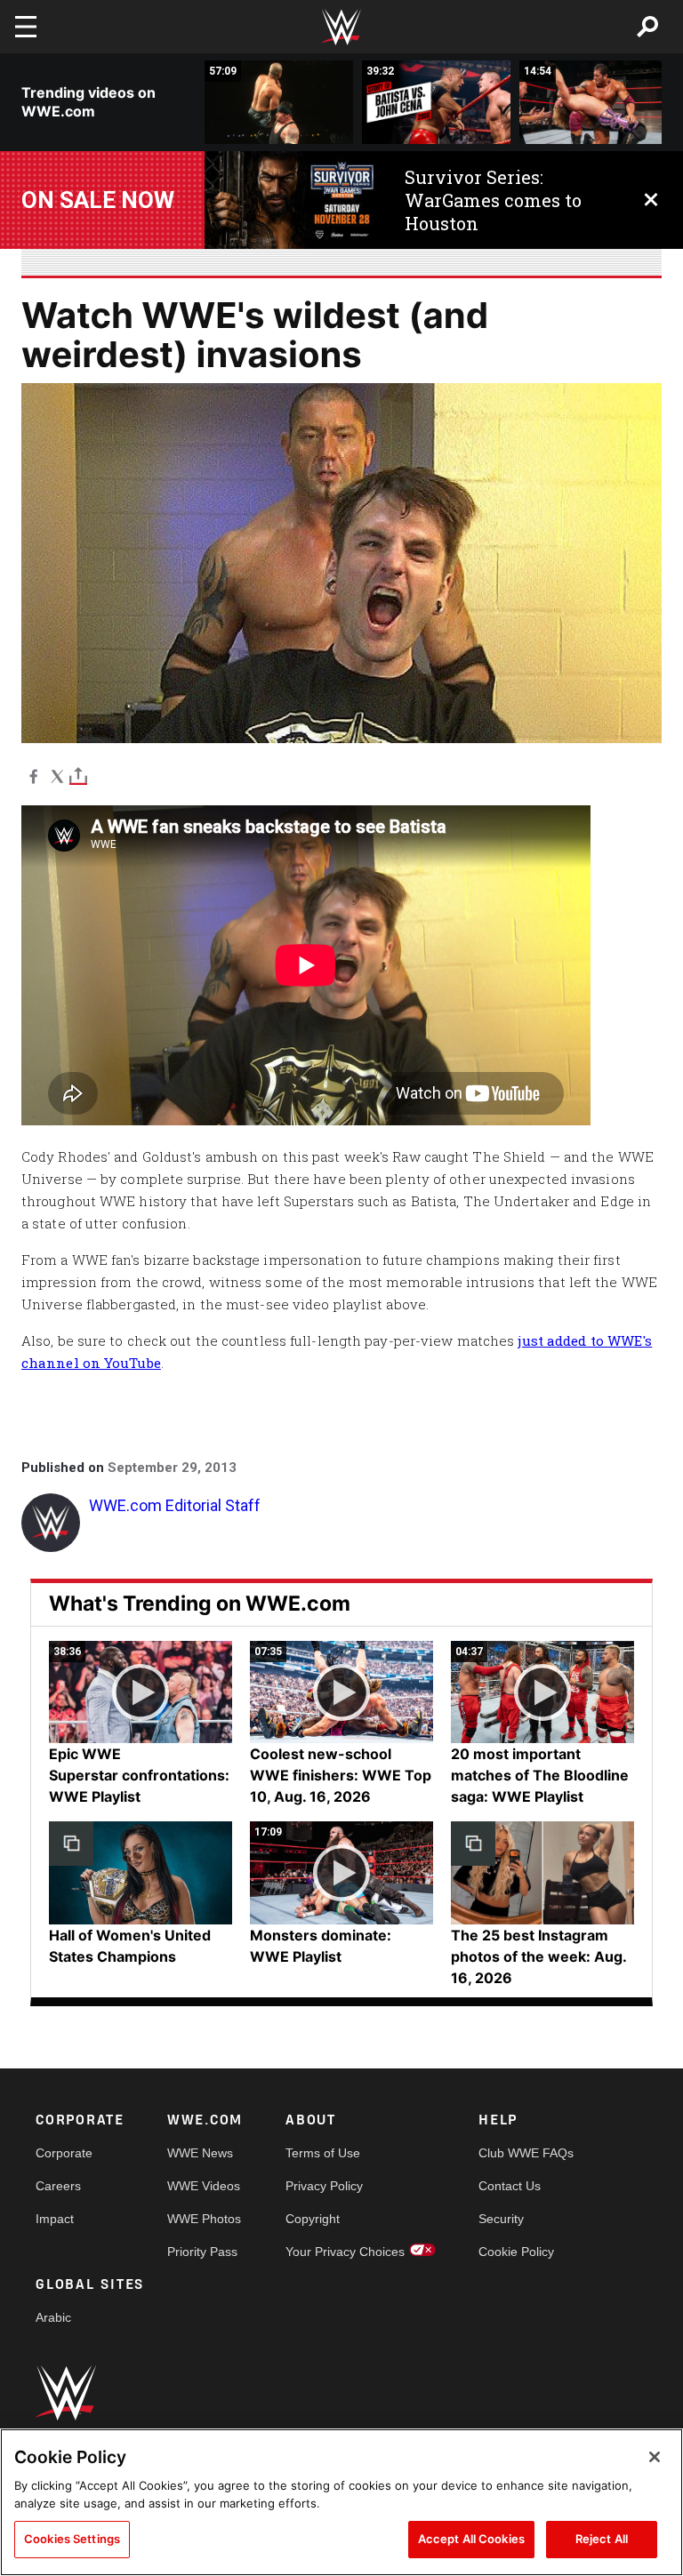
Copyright (313, 2219)
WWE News (200, 2153)
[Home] (341, 27)
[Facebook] (33, 776)
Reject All (602, 2539)
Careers (58, 2186)
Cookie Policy (516, 2252)
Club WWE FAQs (526, 2153)
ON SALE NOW (98, 200)
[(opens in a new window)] (291, 200)
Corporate (64, 2153)
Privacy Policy (324, 2186)
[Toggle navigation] (26, 27)
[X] (57, 776)
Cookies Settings (72, 2539)
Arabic (53, 2317)
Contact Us (510, 2186)
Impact (55, 2219)
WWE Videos (204, 2186)
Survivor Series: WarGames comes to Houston (493, 200)
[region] (341, 2502)
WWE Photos (204, 2219)
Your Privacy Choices (345, 2252)
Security (501, 2219)
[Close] (655, 2457)
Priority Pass (202, 2252)
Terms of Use (323, 2153)
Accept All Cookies (471, 2539)
